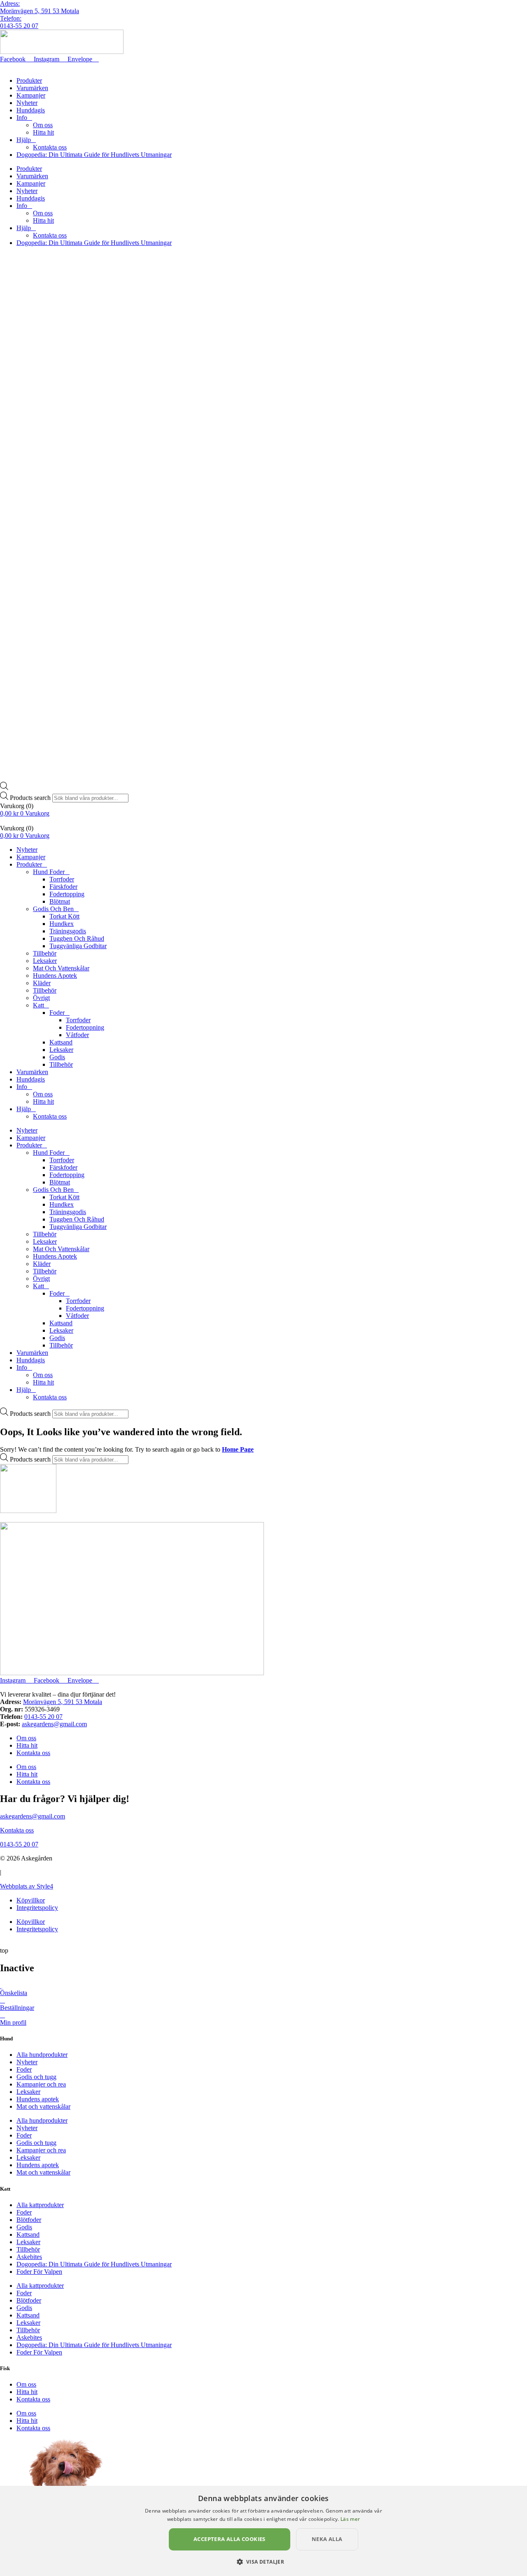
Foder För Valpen (39, 2272)
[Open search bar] (4, 788)
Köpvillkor (31, 1900)
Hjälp (24, 140)
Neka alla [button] (327, 2539)
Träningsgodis (68, 931)
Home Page (238, 1449)
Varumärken (32, 88)
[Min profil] (2, 2015)
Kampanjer (31, 95)
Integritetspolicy (37, 1908)
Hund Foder (49, 872)
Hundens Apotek (55, 976)
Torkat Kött (64, 916)
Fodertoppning (85, 1027)
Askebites (29, 2257)
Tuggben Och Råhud (77, 938)
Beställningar (17, 2008)
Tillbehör (45, 953)
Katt (38, 1005)
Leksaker (45, 961)
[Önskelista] (1, 1985)
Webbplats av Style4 (27, 1886)
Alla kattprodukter (40, 2205)
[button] (264, 2561)
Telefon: (11, 18)
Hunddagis (31, 110)
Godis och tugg (36, 2077)
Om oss (43, 125)
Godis (57, 1057)
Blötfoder (29, 2220)
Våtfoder (77, 1035)
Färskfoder (63, 887)
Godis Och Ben (53, 909)
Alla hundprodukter (42, 2055)
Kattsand (61, 1042)
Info (22, 118)
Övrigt (41, 998)
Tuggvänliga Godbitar (78, 946)
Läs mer (350, 2519)
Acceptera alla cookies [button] (230, 2539)
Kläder (42, 983)
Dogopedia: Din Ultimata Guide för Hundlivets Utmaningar (94, 155)
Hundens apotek (38, 2099)
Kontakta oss (50, 147)
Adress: (10, 3)
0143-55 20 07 (19, 26)
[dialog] (263, 2531)
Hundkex (62, 924)
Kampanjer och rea (41, 2084)
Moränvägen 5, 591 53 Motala (40, 11)
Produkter (29, 80)
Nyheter (27, 103)
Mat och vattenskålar (43, 2106)
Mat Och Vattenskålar (61, 968)
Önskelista (14, 1993)
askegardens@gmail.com (54, 1724)
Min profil (13, 2022)
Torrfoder (62, 879)
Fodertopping (67, 894)
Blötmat (60, 901)
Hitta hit (43, 132)
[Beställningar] (2, 2000)
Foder (57, 1013)
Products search (31, 798)
